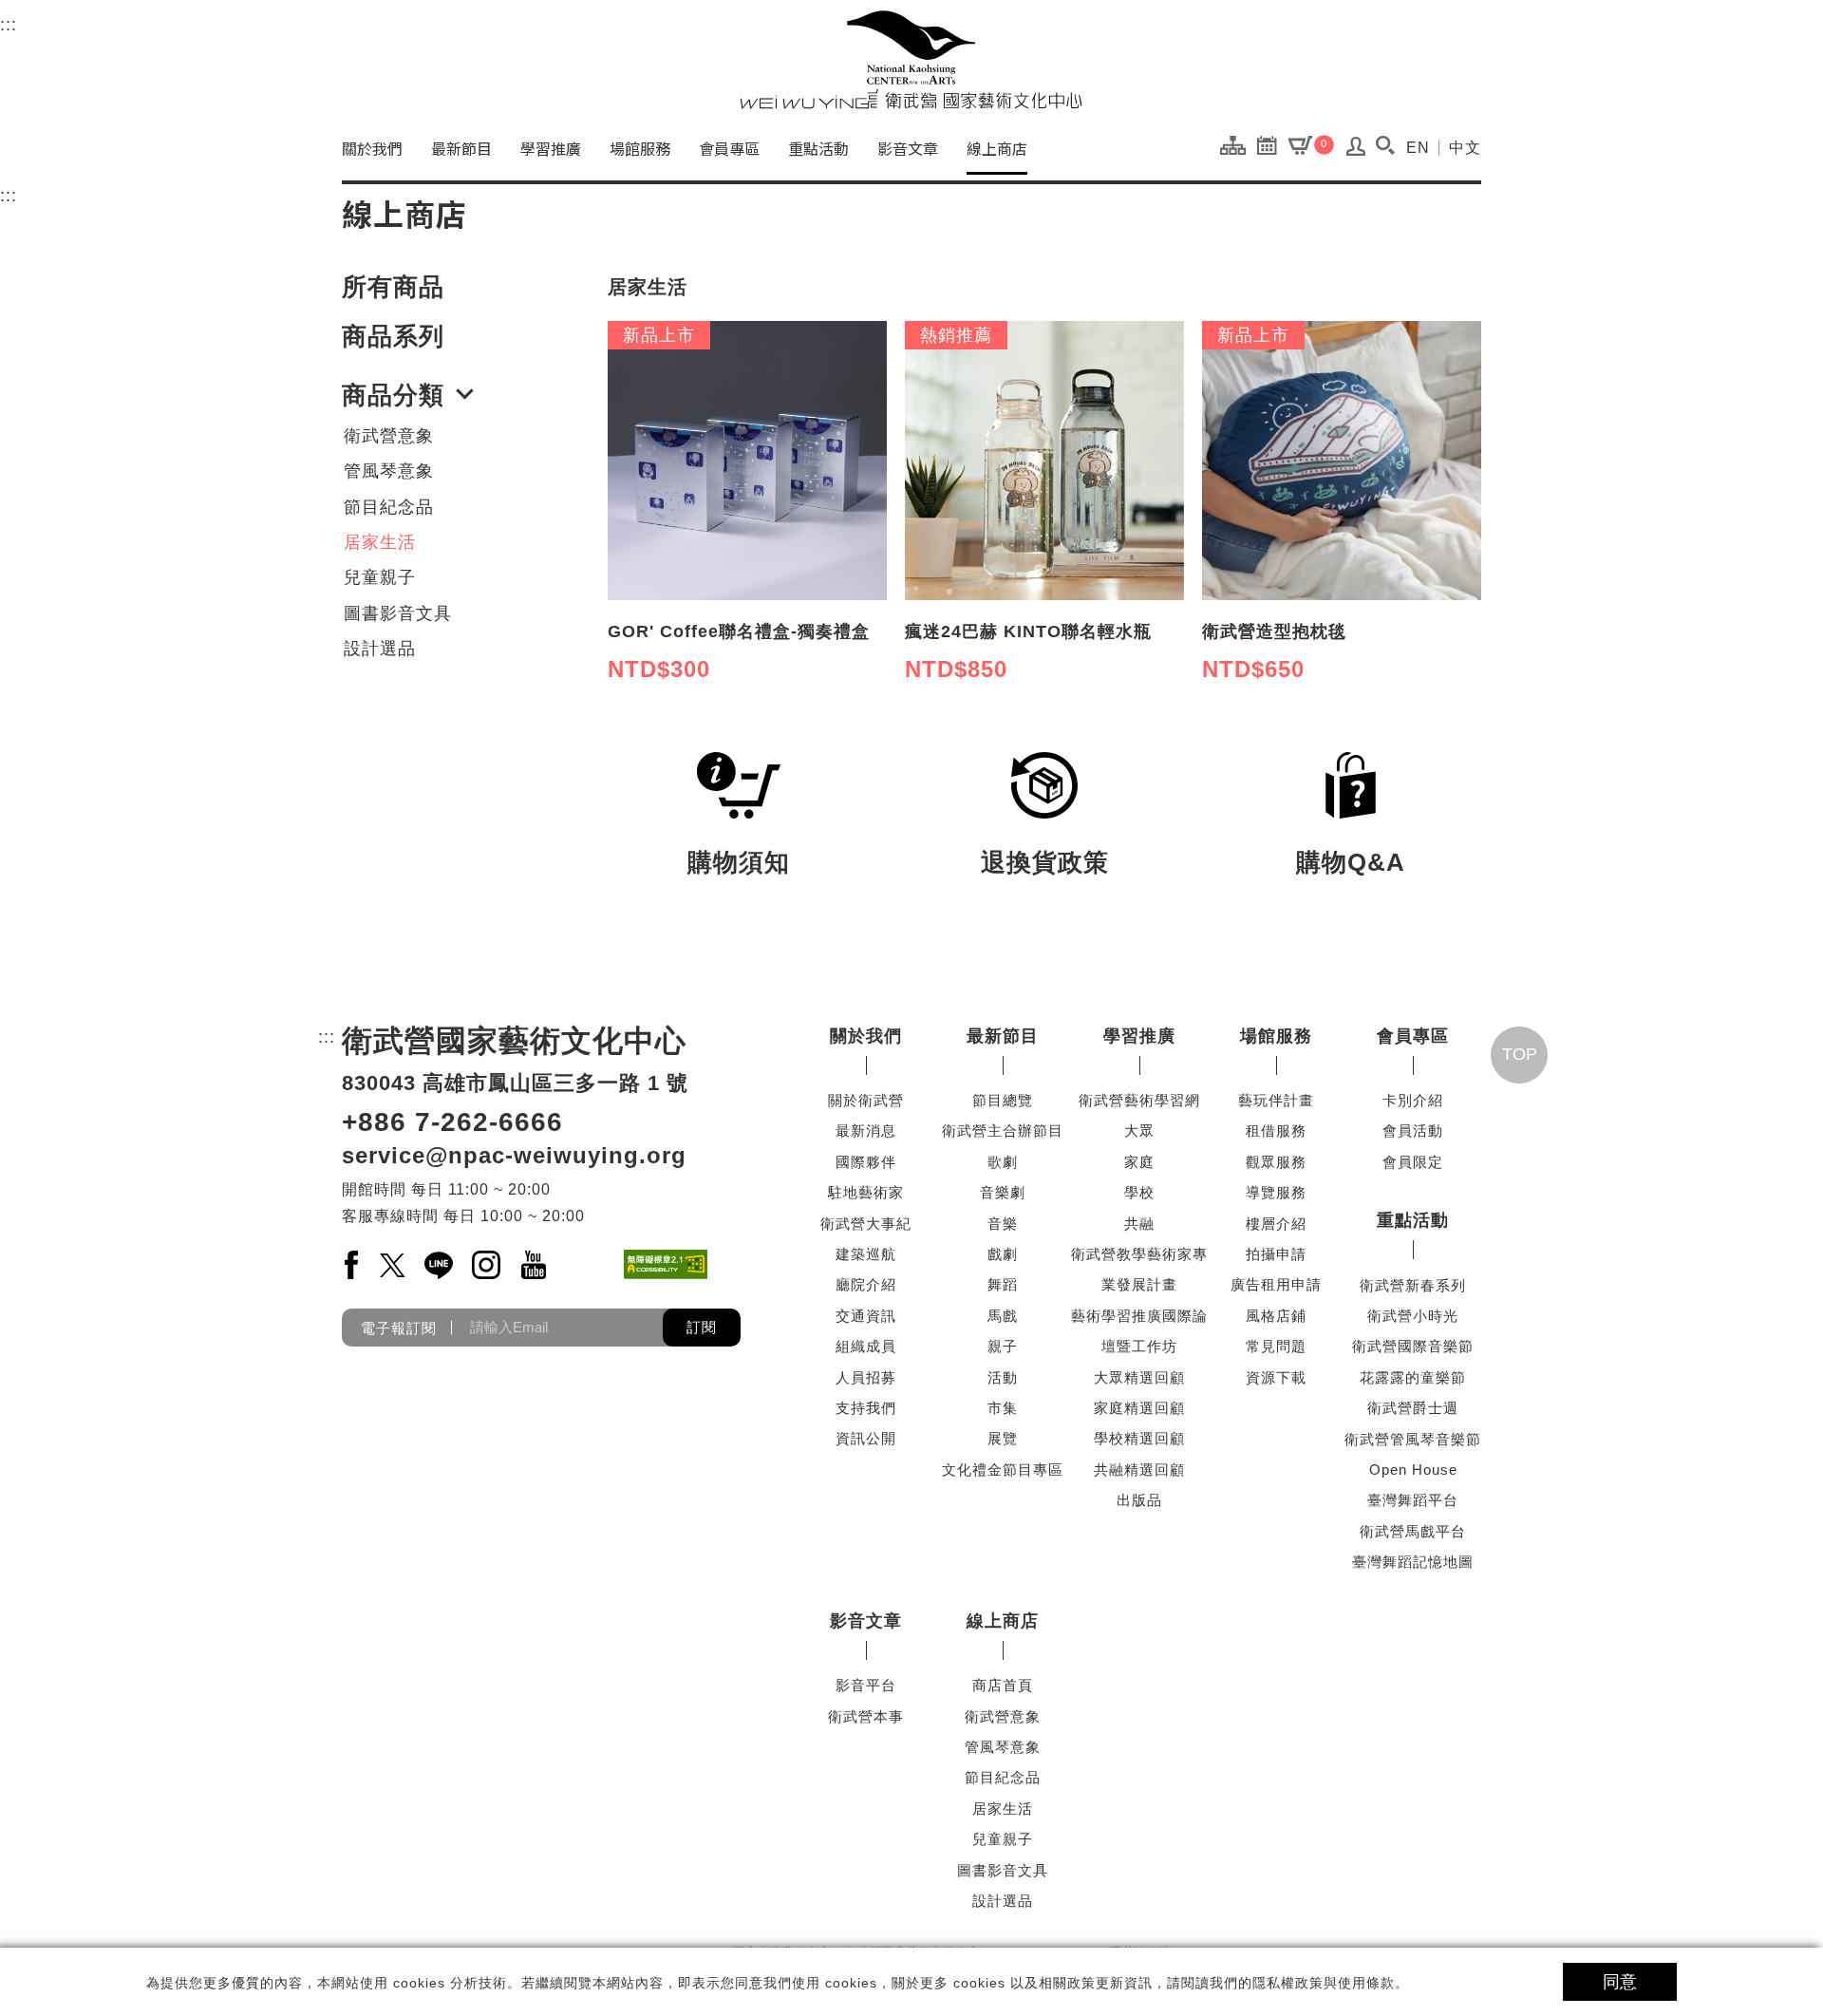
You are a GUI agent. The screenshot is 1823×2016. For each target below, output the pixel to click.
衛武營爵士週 (1413, 1408)
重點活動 (818, 148)
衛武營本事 (866, 1716)
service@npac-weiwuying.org (514, 1155)
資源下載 (1276, 1377)
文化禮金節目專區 (1003, 1470)
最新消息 (866, 1130)
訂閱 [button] (702, 1327)
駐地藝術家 (866, 1192)
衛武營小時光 (1413, 1316)
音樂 (1003, 1224)
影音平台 (866, 1685)
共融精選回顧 (1139, 1470)
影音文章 (908, 148)
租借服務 (1276, 1130)
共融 (1139, 1224)
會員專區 (729, 148)
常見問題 (1276, 1346)
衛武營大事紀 (866, 1224)
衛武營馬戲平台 (1413, 1531)
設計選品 (380, 649)
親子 (1003, 1346)
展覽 (1003, 1438)
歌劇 (1003, 1162)
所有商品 (393, 287)
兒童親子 (380, 577)
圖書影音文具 (398, 613)
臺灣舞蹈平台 (1413, 1500)
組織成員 (866, 1346)
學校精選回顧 (1139, 1438)
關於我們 (372, 148)
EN (1418, 148)
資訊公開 (866, 1438)
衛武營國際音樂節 (1413, 1346)
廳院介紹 (866, 1284)
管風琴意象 (389, 471)
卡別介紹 (1413, 1100)
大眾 (1139, 1130)
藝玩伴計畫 (1276, 1100)
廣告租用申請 (1276, 1284)
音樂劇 (1003, 1192)
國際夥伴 (866, 1162)
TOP (1520, 1054)
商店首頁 (1003, 1685)
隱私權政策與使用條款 (1324, 1983)
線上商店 (997, 148)
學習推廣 (551, 148)
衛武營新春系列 (1413, 1285)
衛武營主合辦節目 (1003, 1130)
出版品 (1139, 1500)
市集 (1003, 1408)
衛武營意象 (389, 436)
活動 (1003, 1377)
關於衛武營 (866, 1100)
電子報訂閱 (399, 1327)
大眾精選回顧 (1139, 1377)
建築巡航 (866, 1254)
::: (9, 25)
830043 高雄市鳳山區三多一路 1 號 (515, 1083)
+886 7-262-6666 (452, 1122)
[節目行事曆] (1272, 144)
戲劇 (1003, 1254)
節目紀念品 (389, 507)
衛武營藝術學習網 (1139, 1100)
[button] (1385, 145)
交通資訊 (866, 1316)
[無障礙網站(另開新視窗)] (666, 1264)
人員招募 (866, 1377)
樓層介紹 (1276, 1224)
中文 (1465, 148)
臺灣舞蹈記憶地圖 (1413, 1562)
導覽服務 (1276, 1192)
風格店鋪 (1276, 1316)
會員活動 (1413, 1130)
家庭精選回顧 (1139, 1408)
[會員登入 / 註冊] (1356, 151)
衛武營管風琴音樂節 (1413, 1439)
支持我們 (866, 1408)
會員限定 (1413, 1162)
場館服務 (640, 148)
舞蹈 (1003, 1284)
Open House (1413, 1470)
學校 (1139, 1192)
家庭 (1139, 1162)
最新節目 (461, 148)
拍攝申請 (1276, 1254)
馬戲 (1003, 1316)
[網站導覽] (1238, 144)
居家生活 (380, 542)
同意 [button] (1620, 1982)
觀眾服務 (1276, 1162)
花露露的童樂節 (1413, 1377)
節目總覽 (1003, 1100)
